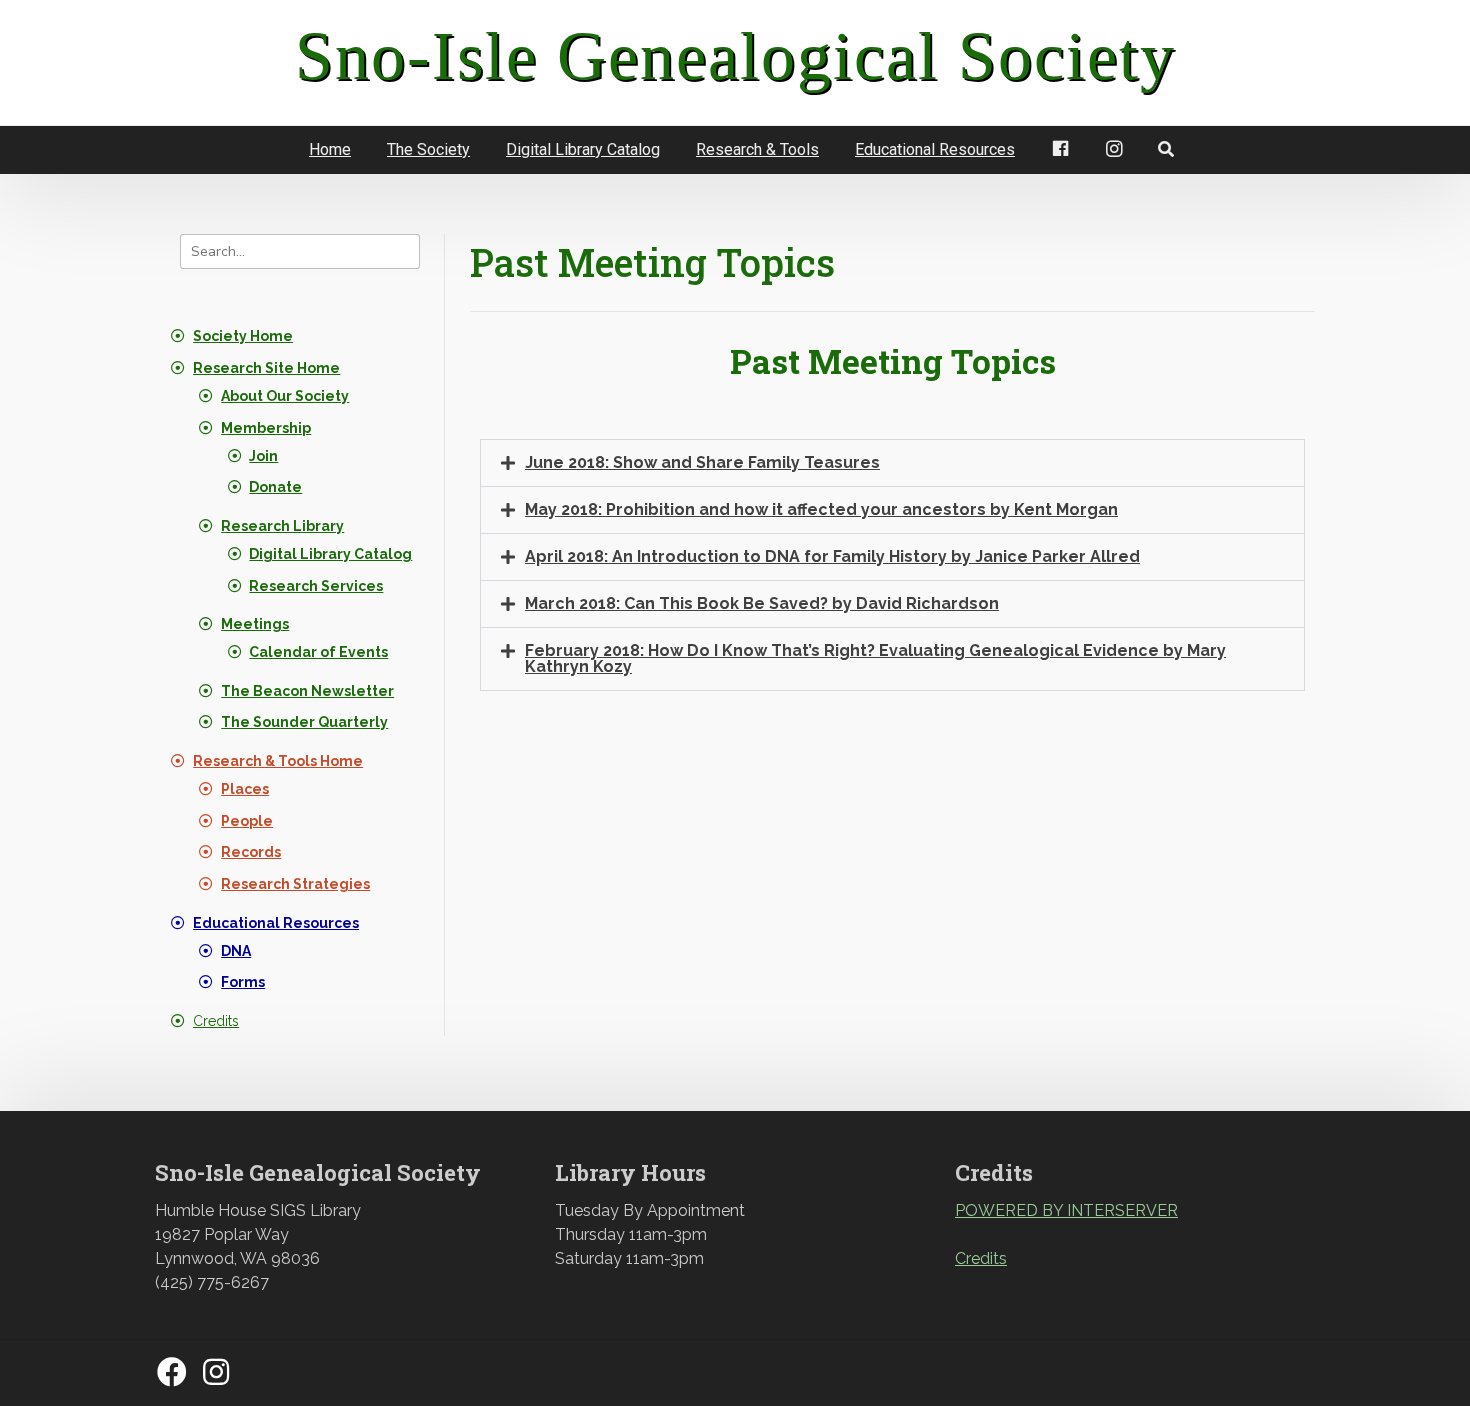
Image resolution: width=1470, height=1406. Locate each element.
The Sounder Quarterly (304, 722)
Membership (266, 428)
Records (251, 852)
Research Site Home (266, 368)
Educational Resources (935, 149)
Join (263, 456)
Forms (243, 982)
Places (245, 789)
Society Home (243, 336)
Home (330, 149)
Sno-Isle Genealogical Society (735, 56)
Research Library (282, 526)
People (247, 821)
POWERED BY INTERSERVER (1066, 1210)
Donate (275, 487)
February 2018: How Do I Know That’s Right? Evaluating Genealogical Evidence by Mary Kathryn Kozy (875, 658)
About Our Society (285, 396)
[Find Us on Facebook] (172, 1373)
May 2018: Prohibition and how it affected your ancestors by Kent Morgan (821, 509)
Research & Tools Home (278, 761)
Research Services (316, 586)
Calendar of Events (318, 652)
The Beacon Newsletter (307, 691)
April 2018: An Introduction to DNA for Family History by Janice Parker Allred (832, 556)
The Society (428, 149)
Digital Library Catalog (583, 149)
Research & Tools (757, 149)
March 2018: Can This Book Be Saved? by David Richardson (762, 603)
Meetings (255, 624)
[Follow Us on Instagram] (216, 1373)
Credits (216, 1021)
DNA (236, 951)
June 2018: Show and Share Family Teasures (702, 462)
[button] (892, 463)
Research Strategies (295, 884)
